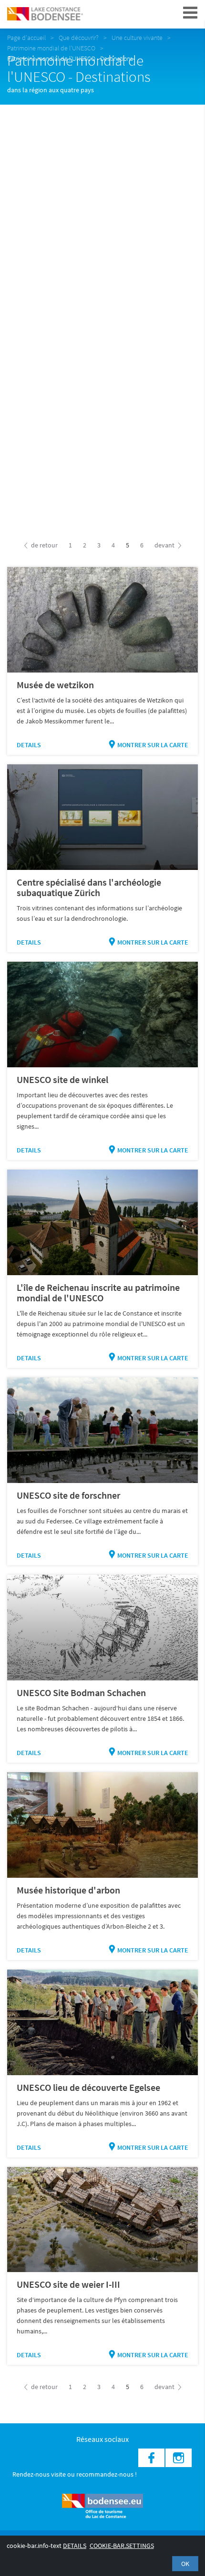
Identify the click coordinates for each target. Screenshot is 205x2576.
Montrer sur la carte (153, 745)
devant (165, 545)
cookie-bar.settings (122, 2546)
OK (185, 2564)
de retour (44, 545)
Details (29, 745)
